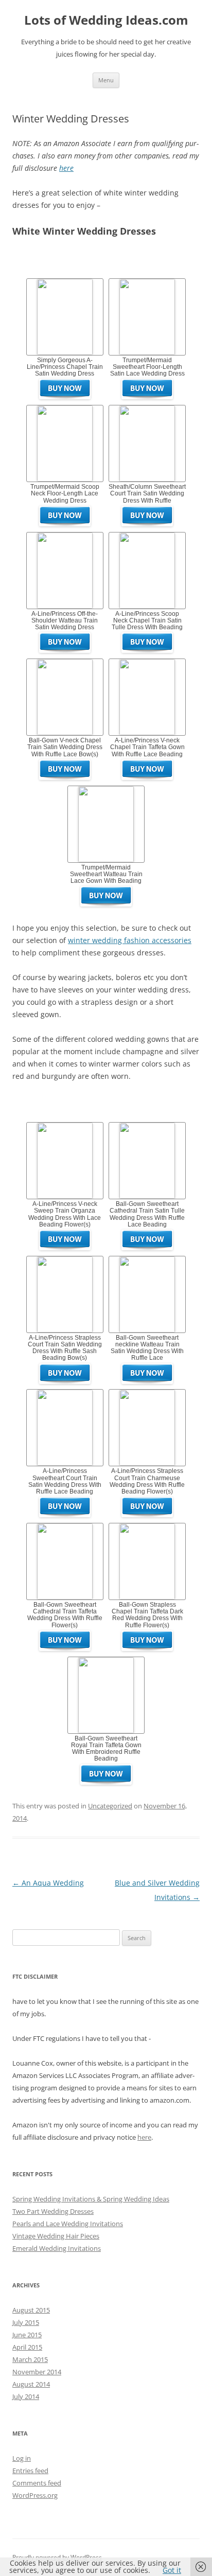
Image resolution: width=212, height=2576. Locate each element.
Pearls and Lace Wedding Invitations (68, 2224)
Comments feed (37, 2483)
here (66, 168)
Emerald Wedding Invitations (57, 2248)
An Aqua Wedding (48, 1883)
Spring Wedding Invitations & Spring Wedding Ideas (91, 2199)
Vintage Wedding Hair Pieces (56, 2236)
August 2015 (31, 2310)
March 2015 (30, 2359)
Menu (106, 80)
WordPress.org (35, 2495)
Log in (22, 2458)
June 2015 (27, 2335)
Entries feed (30, 2471)
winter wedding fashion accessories (130, 940)
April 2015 (27, 2347)
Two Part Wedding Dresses (53, 2211)
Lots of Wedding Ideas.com (106, 20)
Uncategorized (110, 1806)
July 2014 (26, 2396)
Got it (172, 2570)
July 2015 (26, 2322)
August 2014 (31, 2384)
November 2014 (37, 2372)
